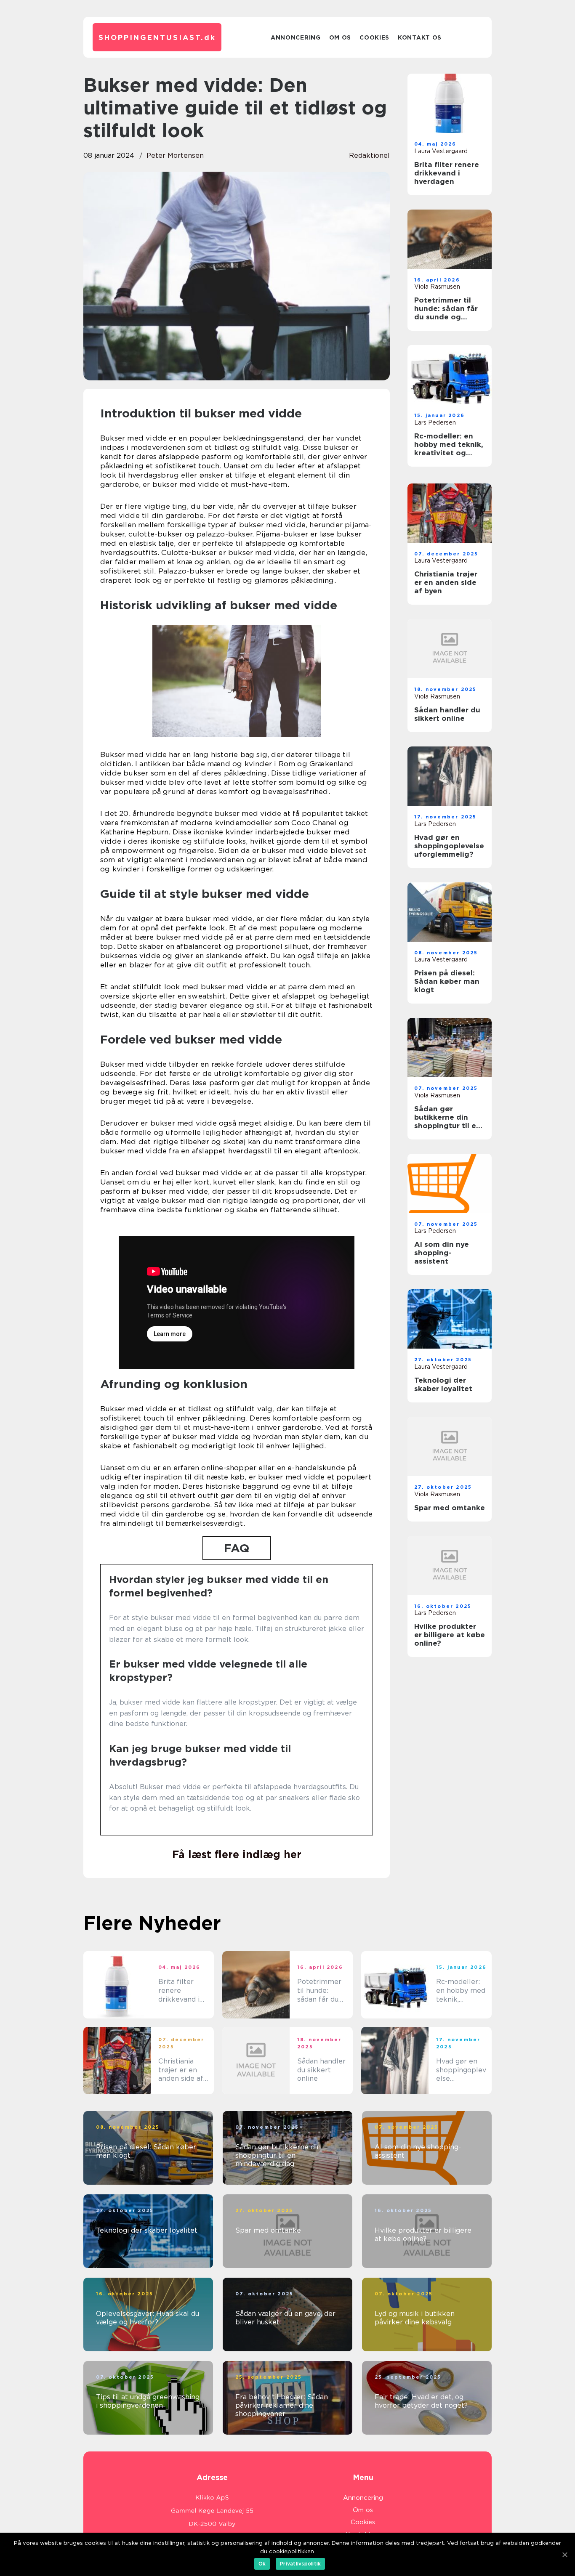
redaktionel (369, 155)
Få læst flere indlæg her (237, 1854)
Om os (340, 37)
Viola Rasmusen (437, 287)
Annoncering (296, 37)
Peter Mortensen (175, 155)
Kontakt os (420, 37)
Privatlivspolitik (300, 2564)
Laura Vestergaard (441, 151)
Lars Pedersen (435, 422)
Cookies (374, 37)
